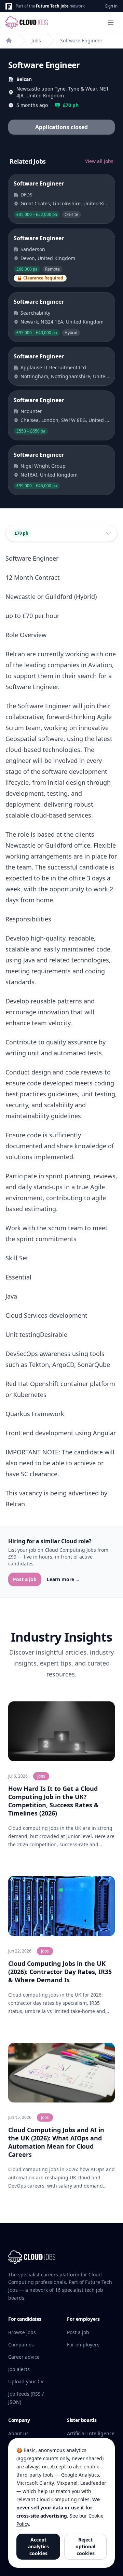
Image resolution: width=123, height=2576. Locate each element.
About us (18, 2433)
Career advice (24, 2357)
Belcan (24, 79)
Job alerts (19, 2369)
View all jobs (99, 161)
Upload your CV (26, 2381)
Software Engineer (81, 40)
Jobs (36, 40)
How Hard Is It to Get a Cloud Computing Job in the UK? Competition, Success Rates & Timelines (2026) (53, 1801)
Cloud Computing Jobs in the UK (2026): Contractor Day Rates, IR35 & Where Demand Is (60, 1972)
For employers (83, 2345)
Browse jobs (22, 2332)
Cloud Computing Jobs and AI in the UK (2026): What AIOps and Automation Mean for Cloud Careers (56, 2142)
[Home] (9, 41)
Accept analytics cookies (38, 2546)
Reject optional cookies (85, 2546)
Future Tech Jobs (52, 6)
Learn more (64, 1579)
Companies (21, 2345)
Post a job (25, 1579)
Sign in (111, 6)
